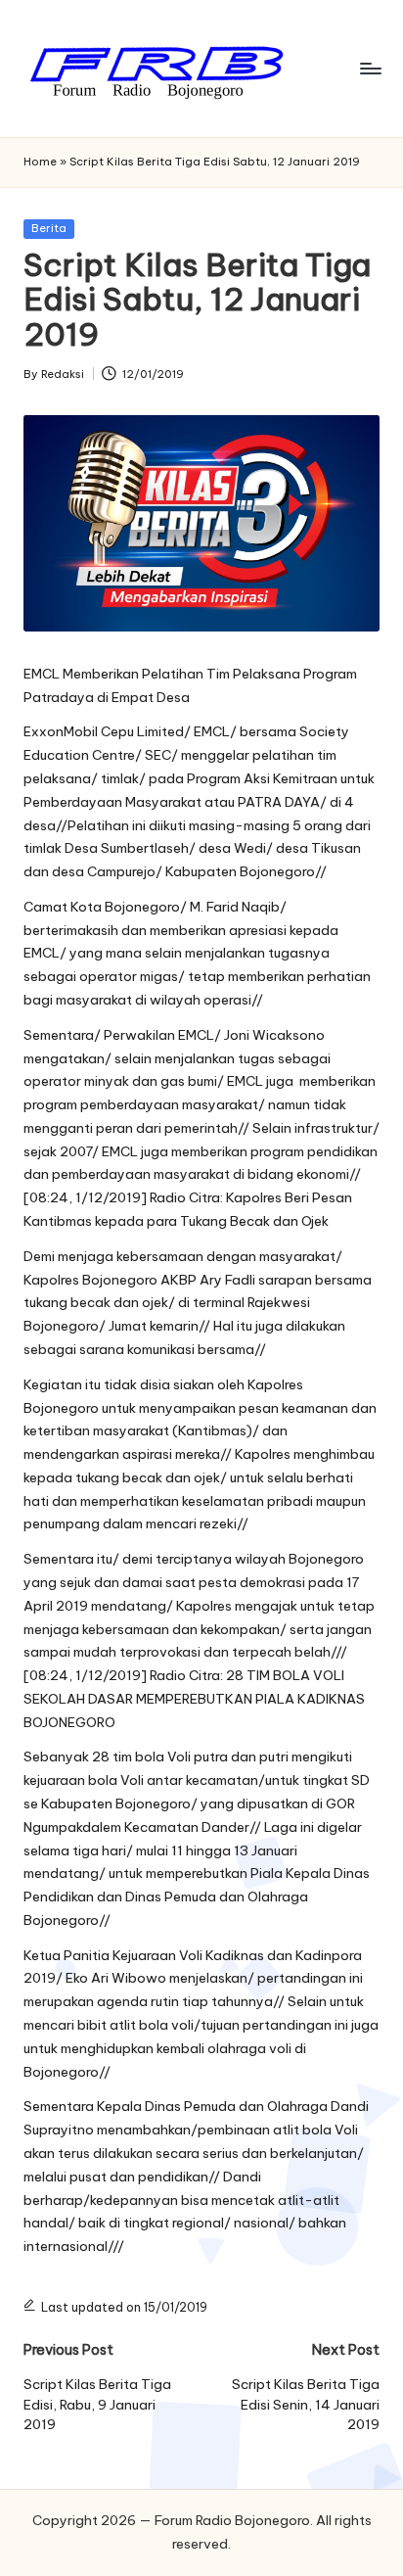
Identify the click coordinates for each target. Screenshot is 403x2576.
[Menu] (370, 68)
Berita (49, 228)
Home (40, 162)
